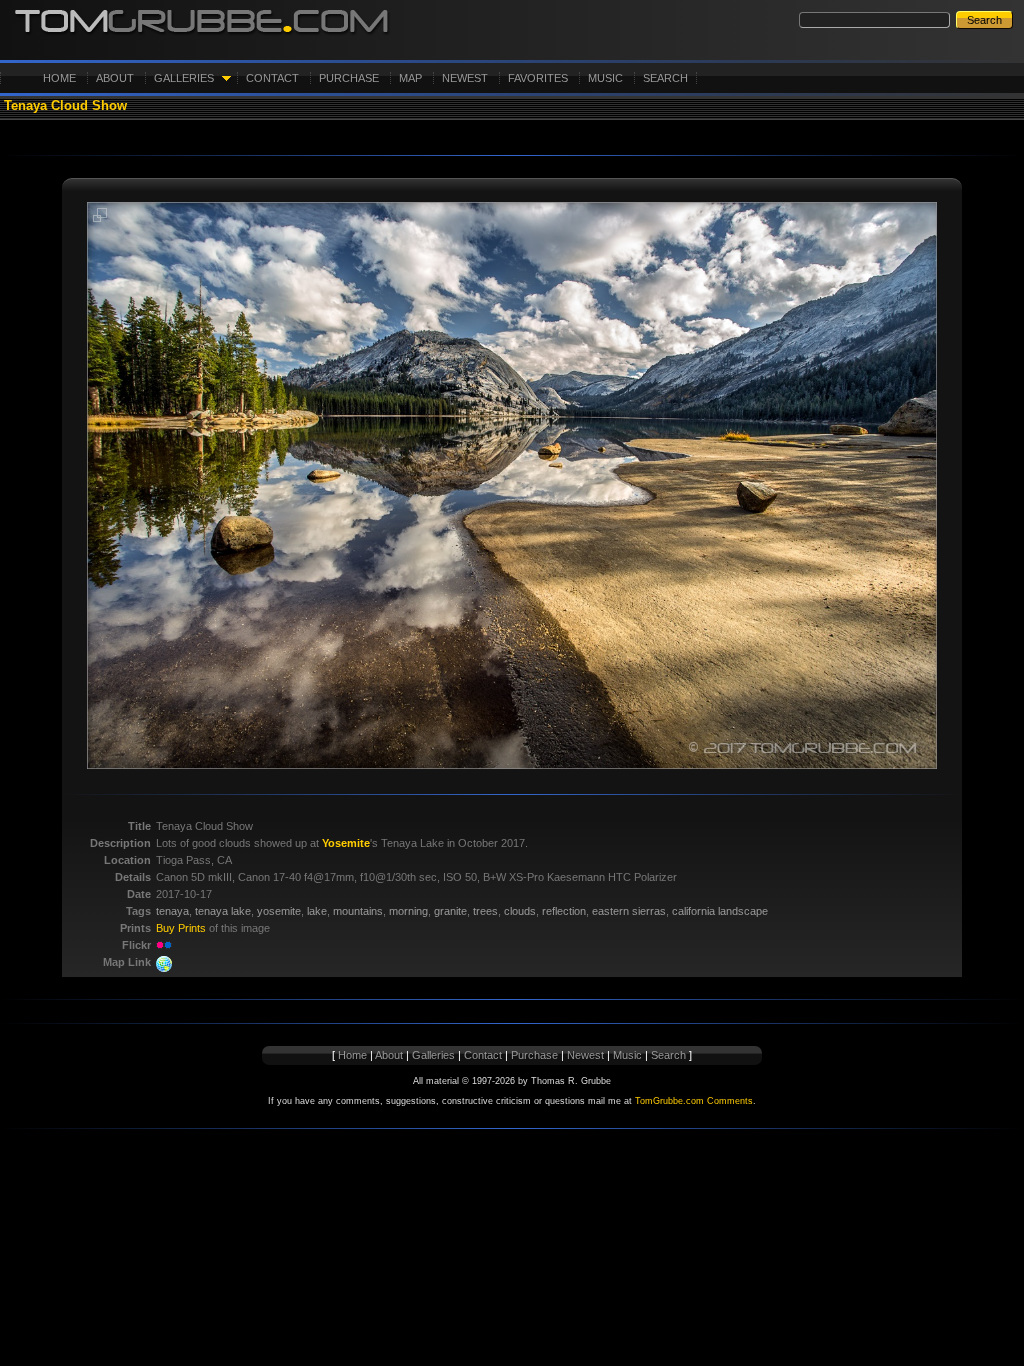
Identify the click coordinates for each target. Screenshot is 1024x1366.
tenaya (172, 911)
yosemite (279, 911)
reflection (564, 911)
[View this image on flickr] (164, 945)
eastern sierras (629, 911)
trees (485, 911)
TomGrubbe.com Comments (694, 1101)
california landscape (720, 911)
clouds (520, 911)
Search (665, 78)
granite (450, 911)
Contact (272, 78)
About (115, 78)
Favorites (538, 78)
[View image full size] (100, 219)
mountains (358, 911)
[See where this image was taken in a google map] (164, 968)
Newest (465, 78)
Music (605, 78)
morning (408, 911)
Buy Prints (181, 928)
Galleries (184, 78)
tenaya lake (223, 911)
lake (317, 911)
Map (410, 78)
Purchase (349, 78)
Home (59, 78)
